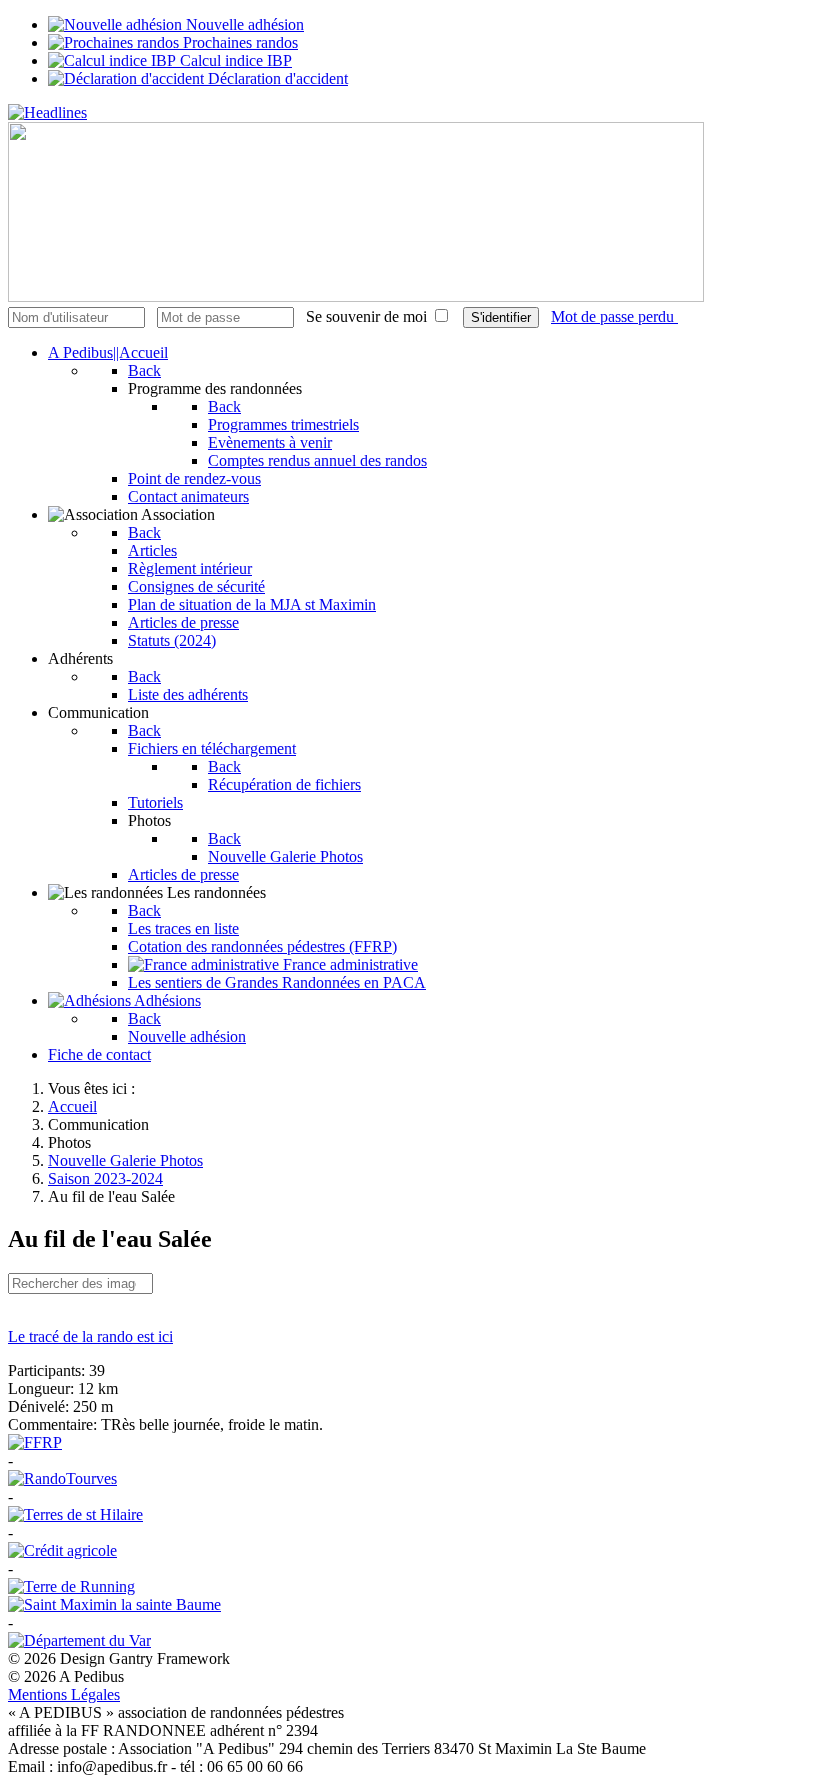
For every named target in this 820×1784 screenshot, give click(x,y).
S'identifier (501, 317)
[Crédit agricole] (62, 1550)
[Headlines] (47, 112)
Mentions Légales (64, 1694)
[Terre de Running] (71, 1586)
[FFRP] (35, 1442)
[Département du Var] (79, 1640)
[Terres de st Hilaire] (75, 1514)
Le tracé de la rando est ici (90, 1336)
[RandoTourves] (62, 1478)
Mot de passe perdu (614, 316)
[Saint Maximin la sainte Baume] (114, 1604)
